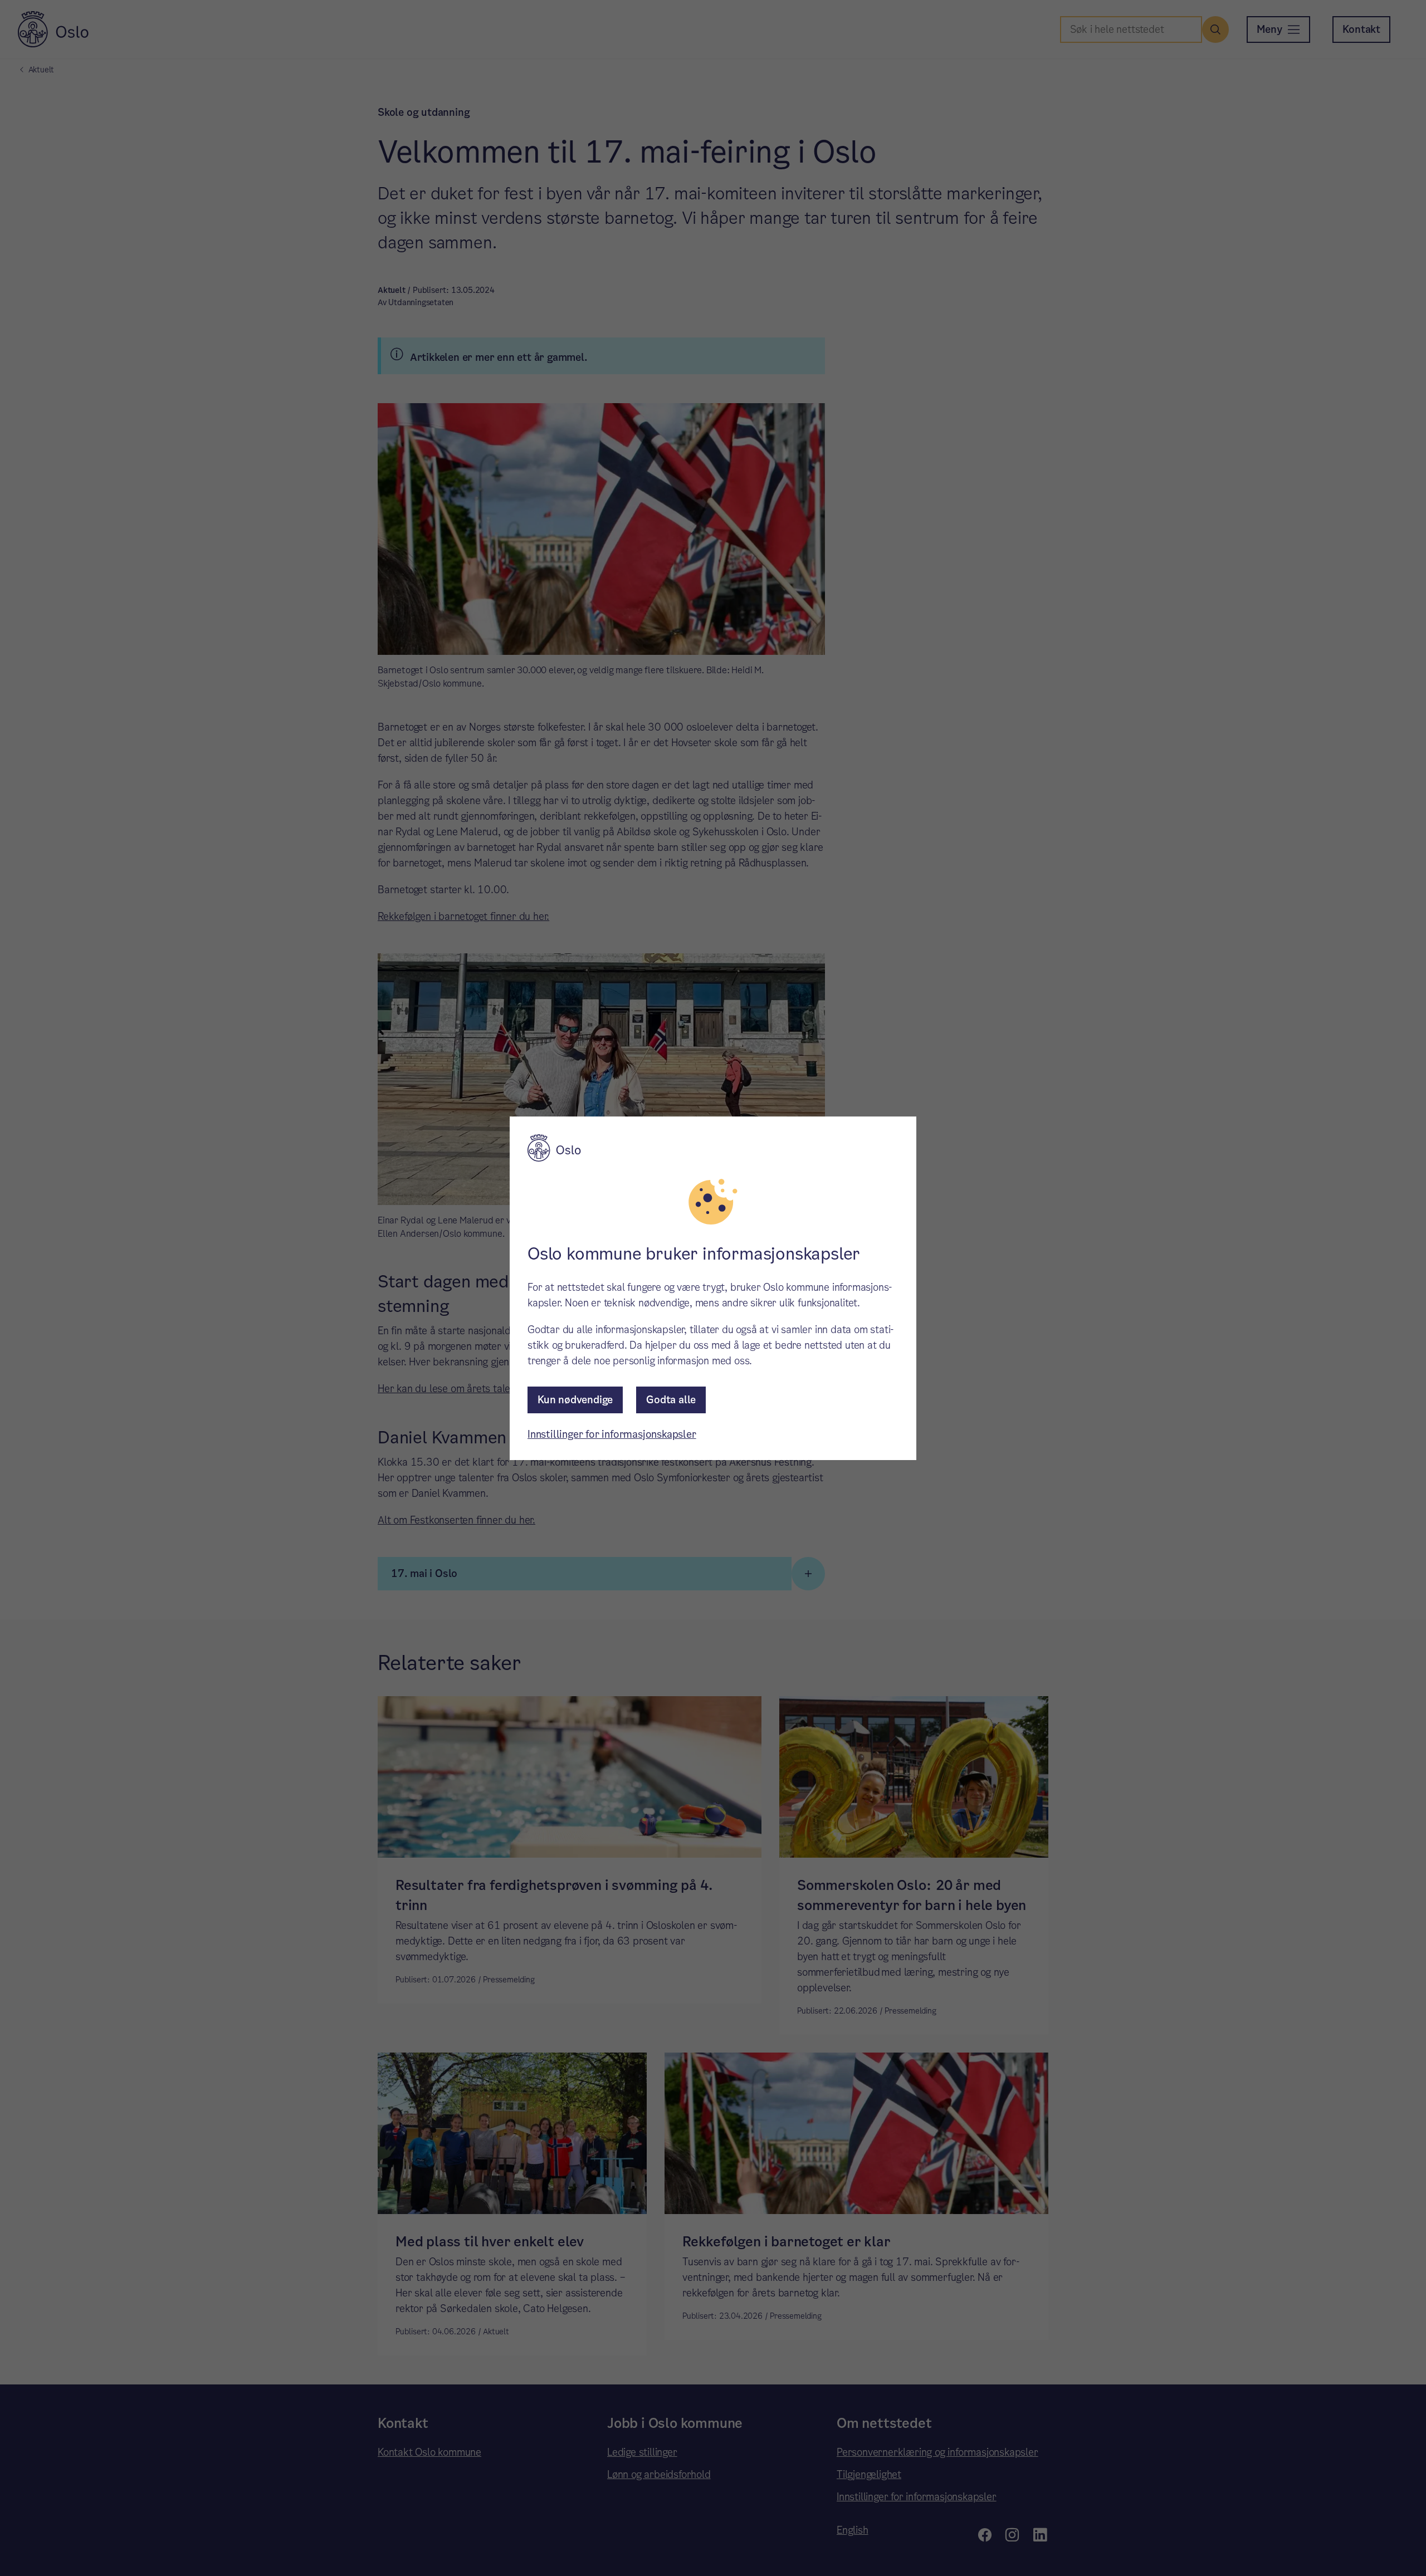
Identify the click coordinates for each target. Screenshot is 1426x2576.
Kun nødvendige (575, 1400)
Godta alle (671, 1400)
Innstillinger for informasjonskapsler (612, 1434)
